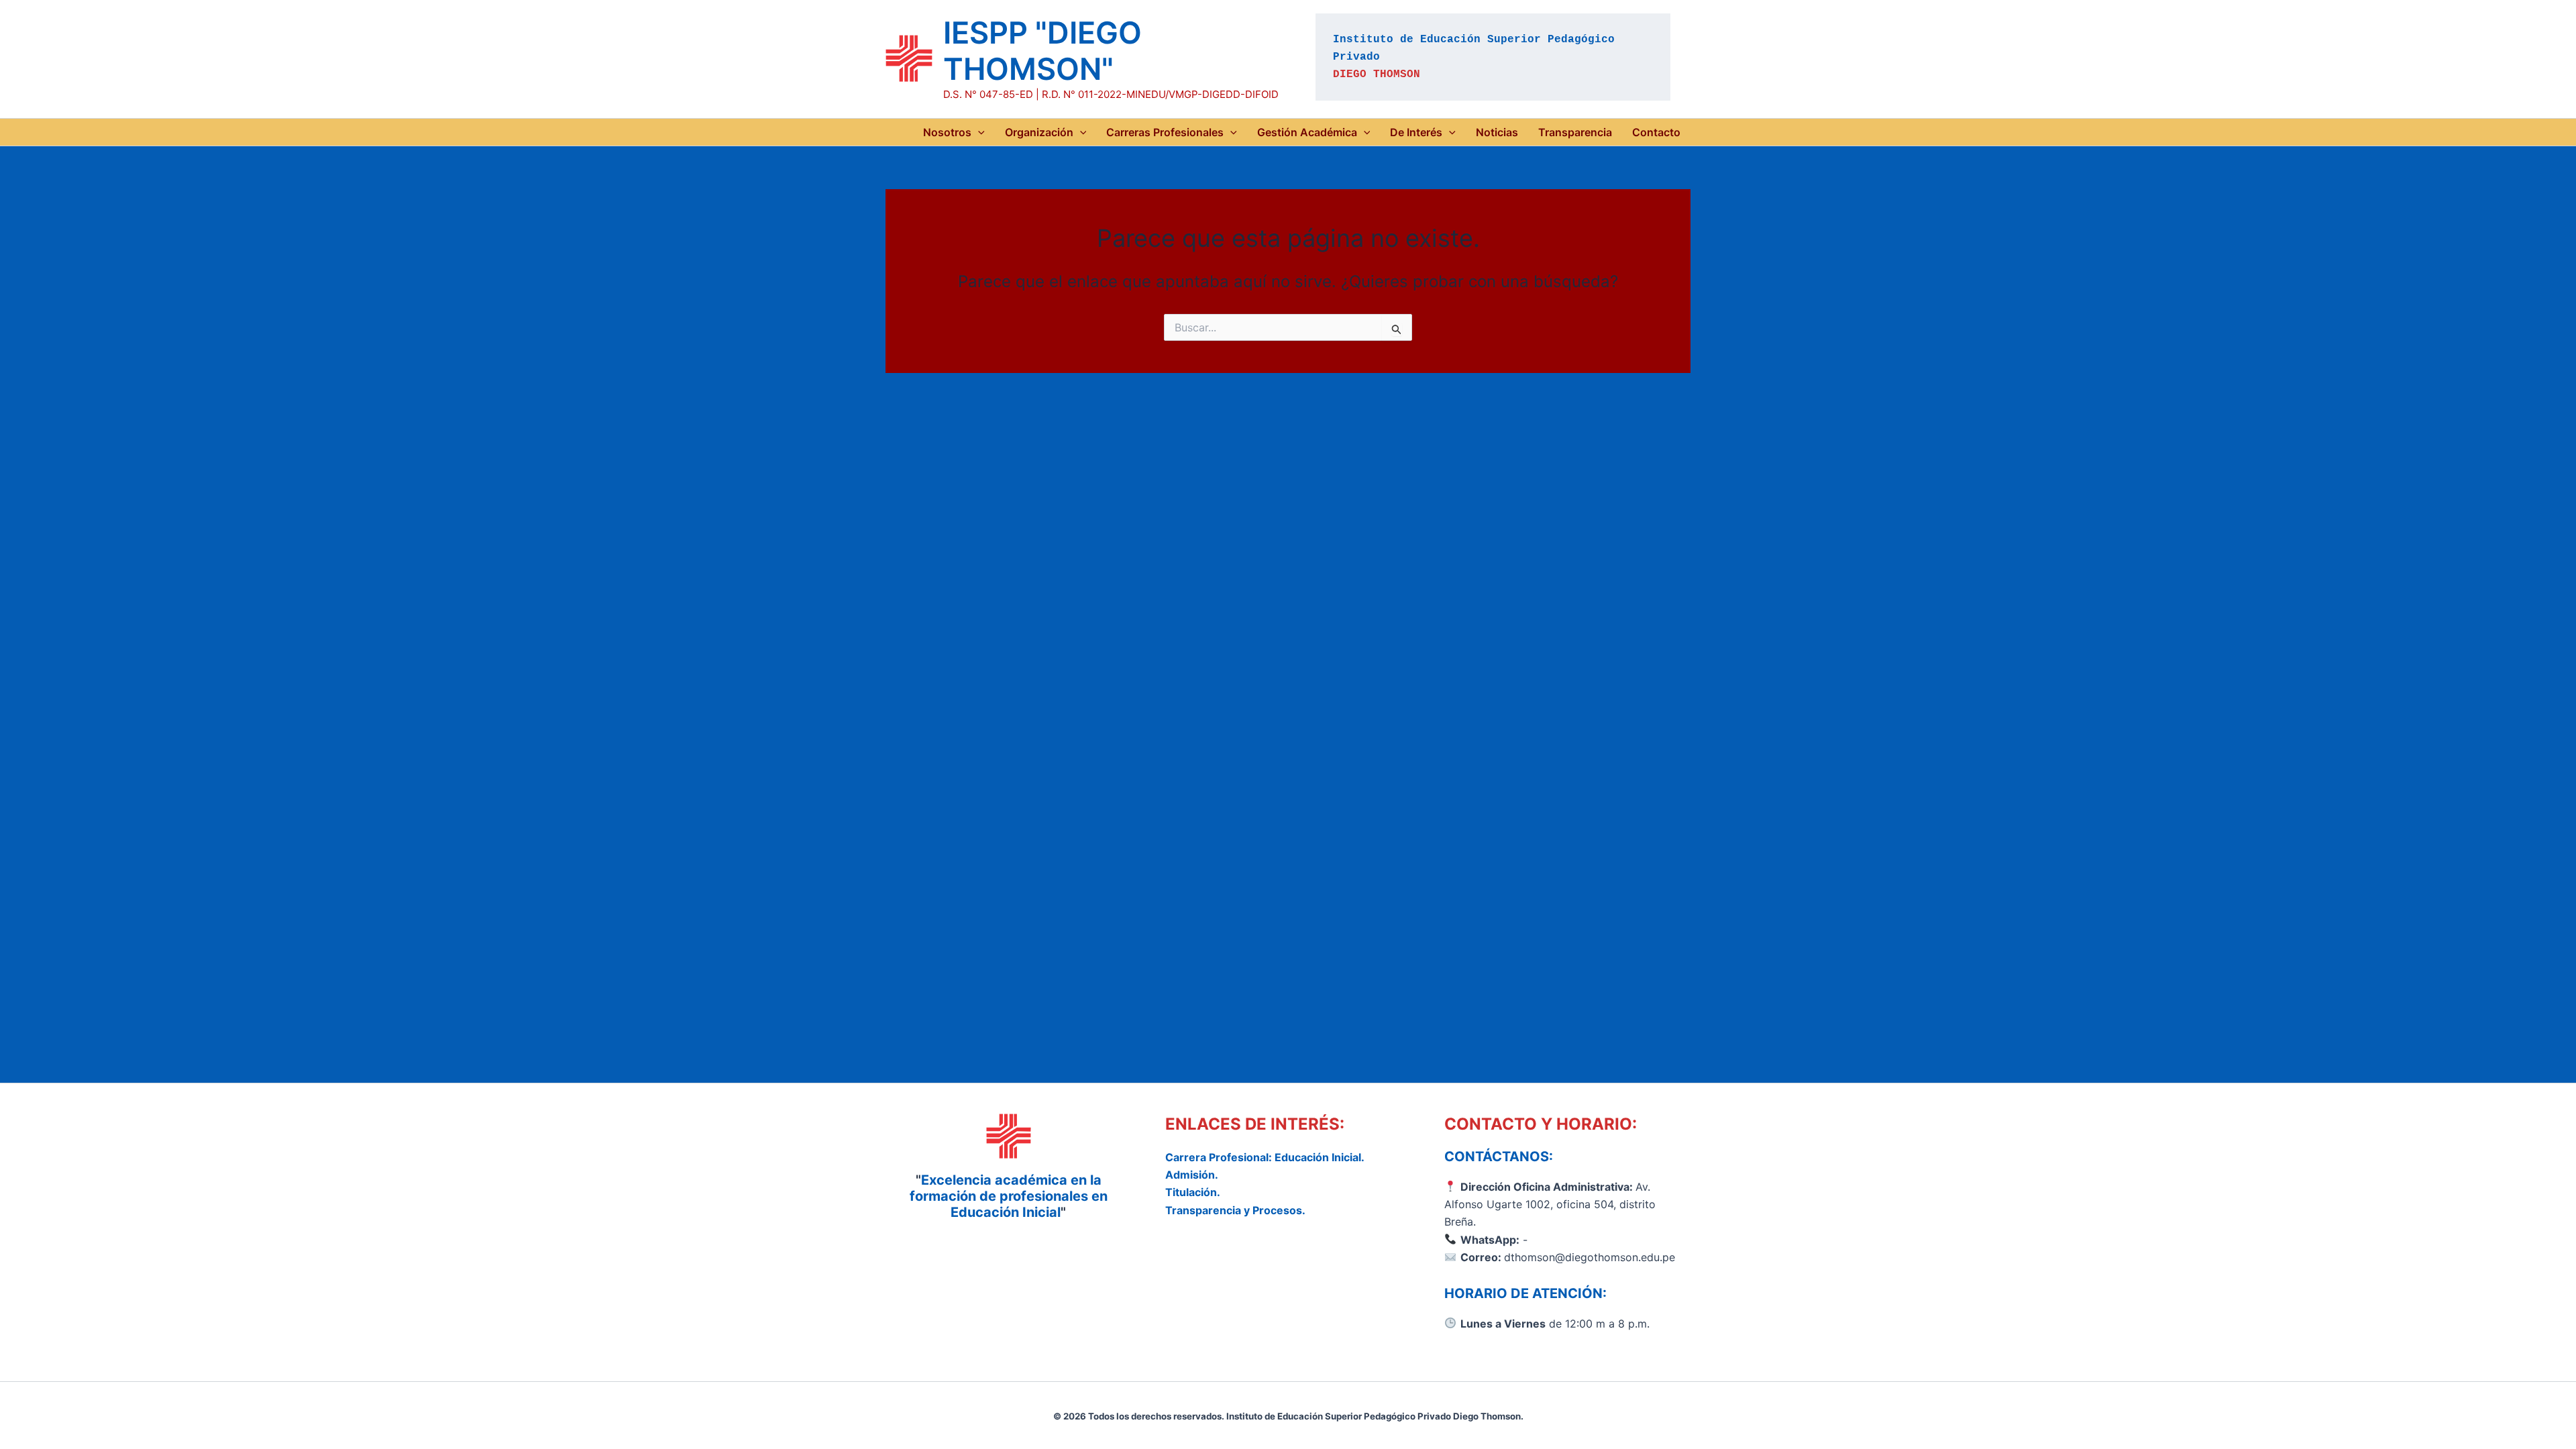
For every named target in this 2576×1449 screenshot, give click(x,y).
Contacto (1656, 132)
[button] (978, 132)
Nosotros (947, 132)
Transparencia (1575, 132)
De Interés (1416, 132)
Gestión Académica (1307, 132)
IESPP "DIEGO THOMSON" (1042, 51)
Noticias (1497, 132)
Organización (1039, 132)
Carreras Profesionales (1165, 132)
